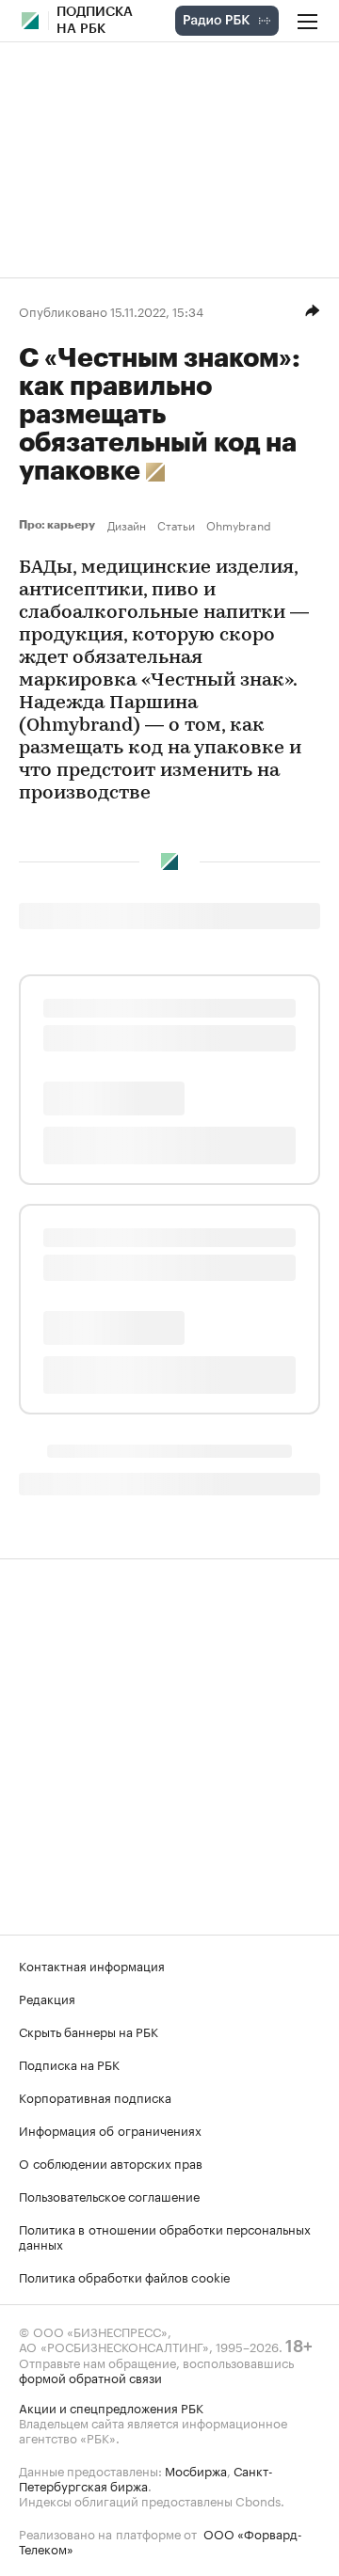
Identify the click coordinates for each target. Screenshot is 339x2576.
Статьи (176, 525)
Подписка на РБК (69, 2063)
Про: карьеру (59, 525)
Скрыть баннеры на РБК (89, 2031)
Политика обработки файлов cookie (125, 2276)
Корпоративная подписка (95, 2096)
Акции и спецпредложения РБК (111, 2407)
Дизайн (127, 525)
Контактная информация (92, 1965)
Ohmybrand (239, 525)
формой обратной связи (90, 2377)
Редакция (47, 1998)
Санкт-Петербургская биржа (146, 2477)
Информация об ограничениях (110, 2129)
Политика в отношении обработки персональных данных (165, 2236)
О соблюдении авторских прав (111, 2162)
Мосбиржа (196, 2470)
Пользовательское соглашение (109, 2195)
